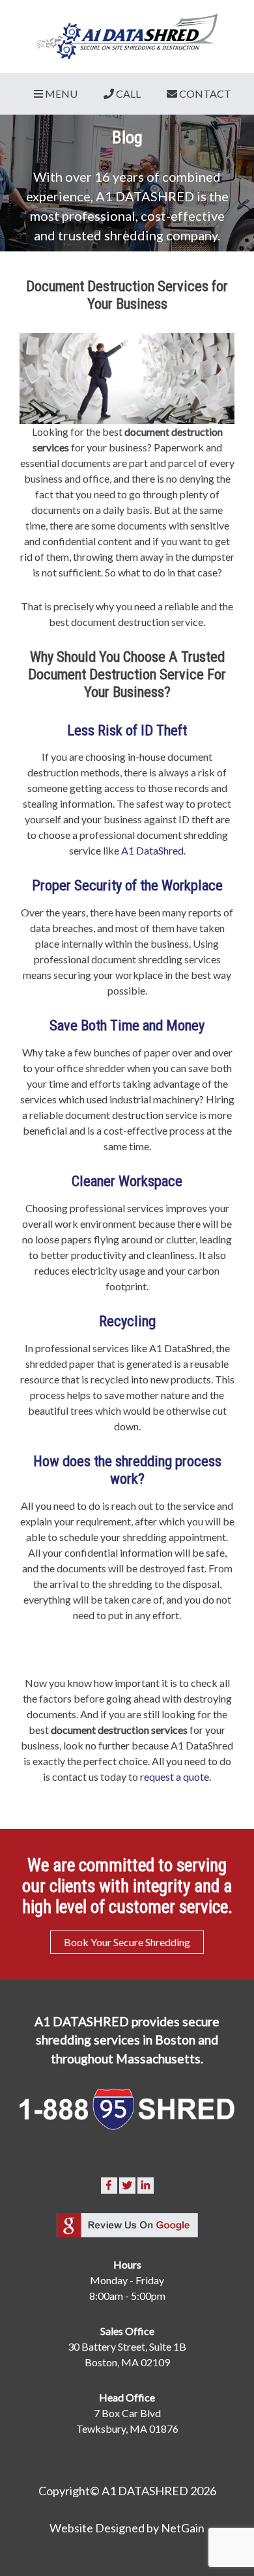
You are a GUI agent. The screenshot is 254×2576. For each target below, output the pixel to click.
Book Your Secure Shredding (127, 1942)
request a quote (175, 1776)
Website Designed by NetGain (127, 2528)
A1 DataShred (152, 850)
